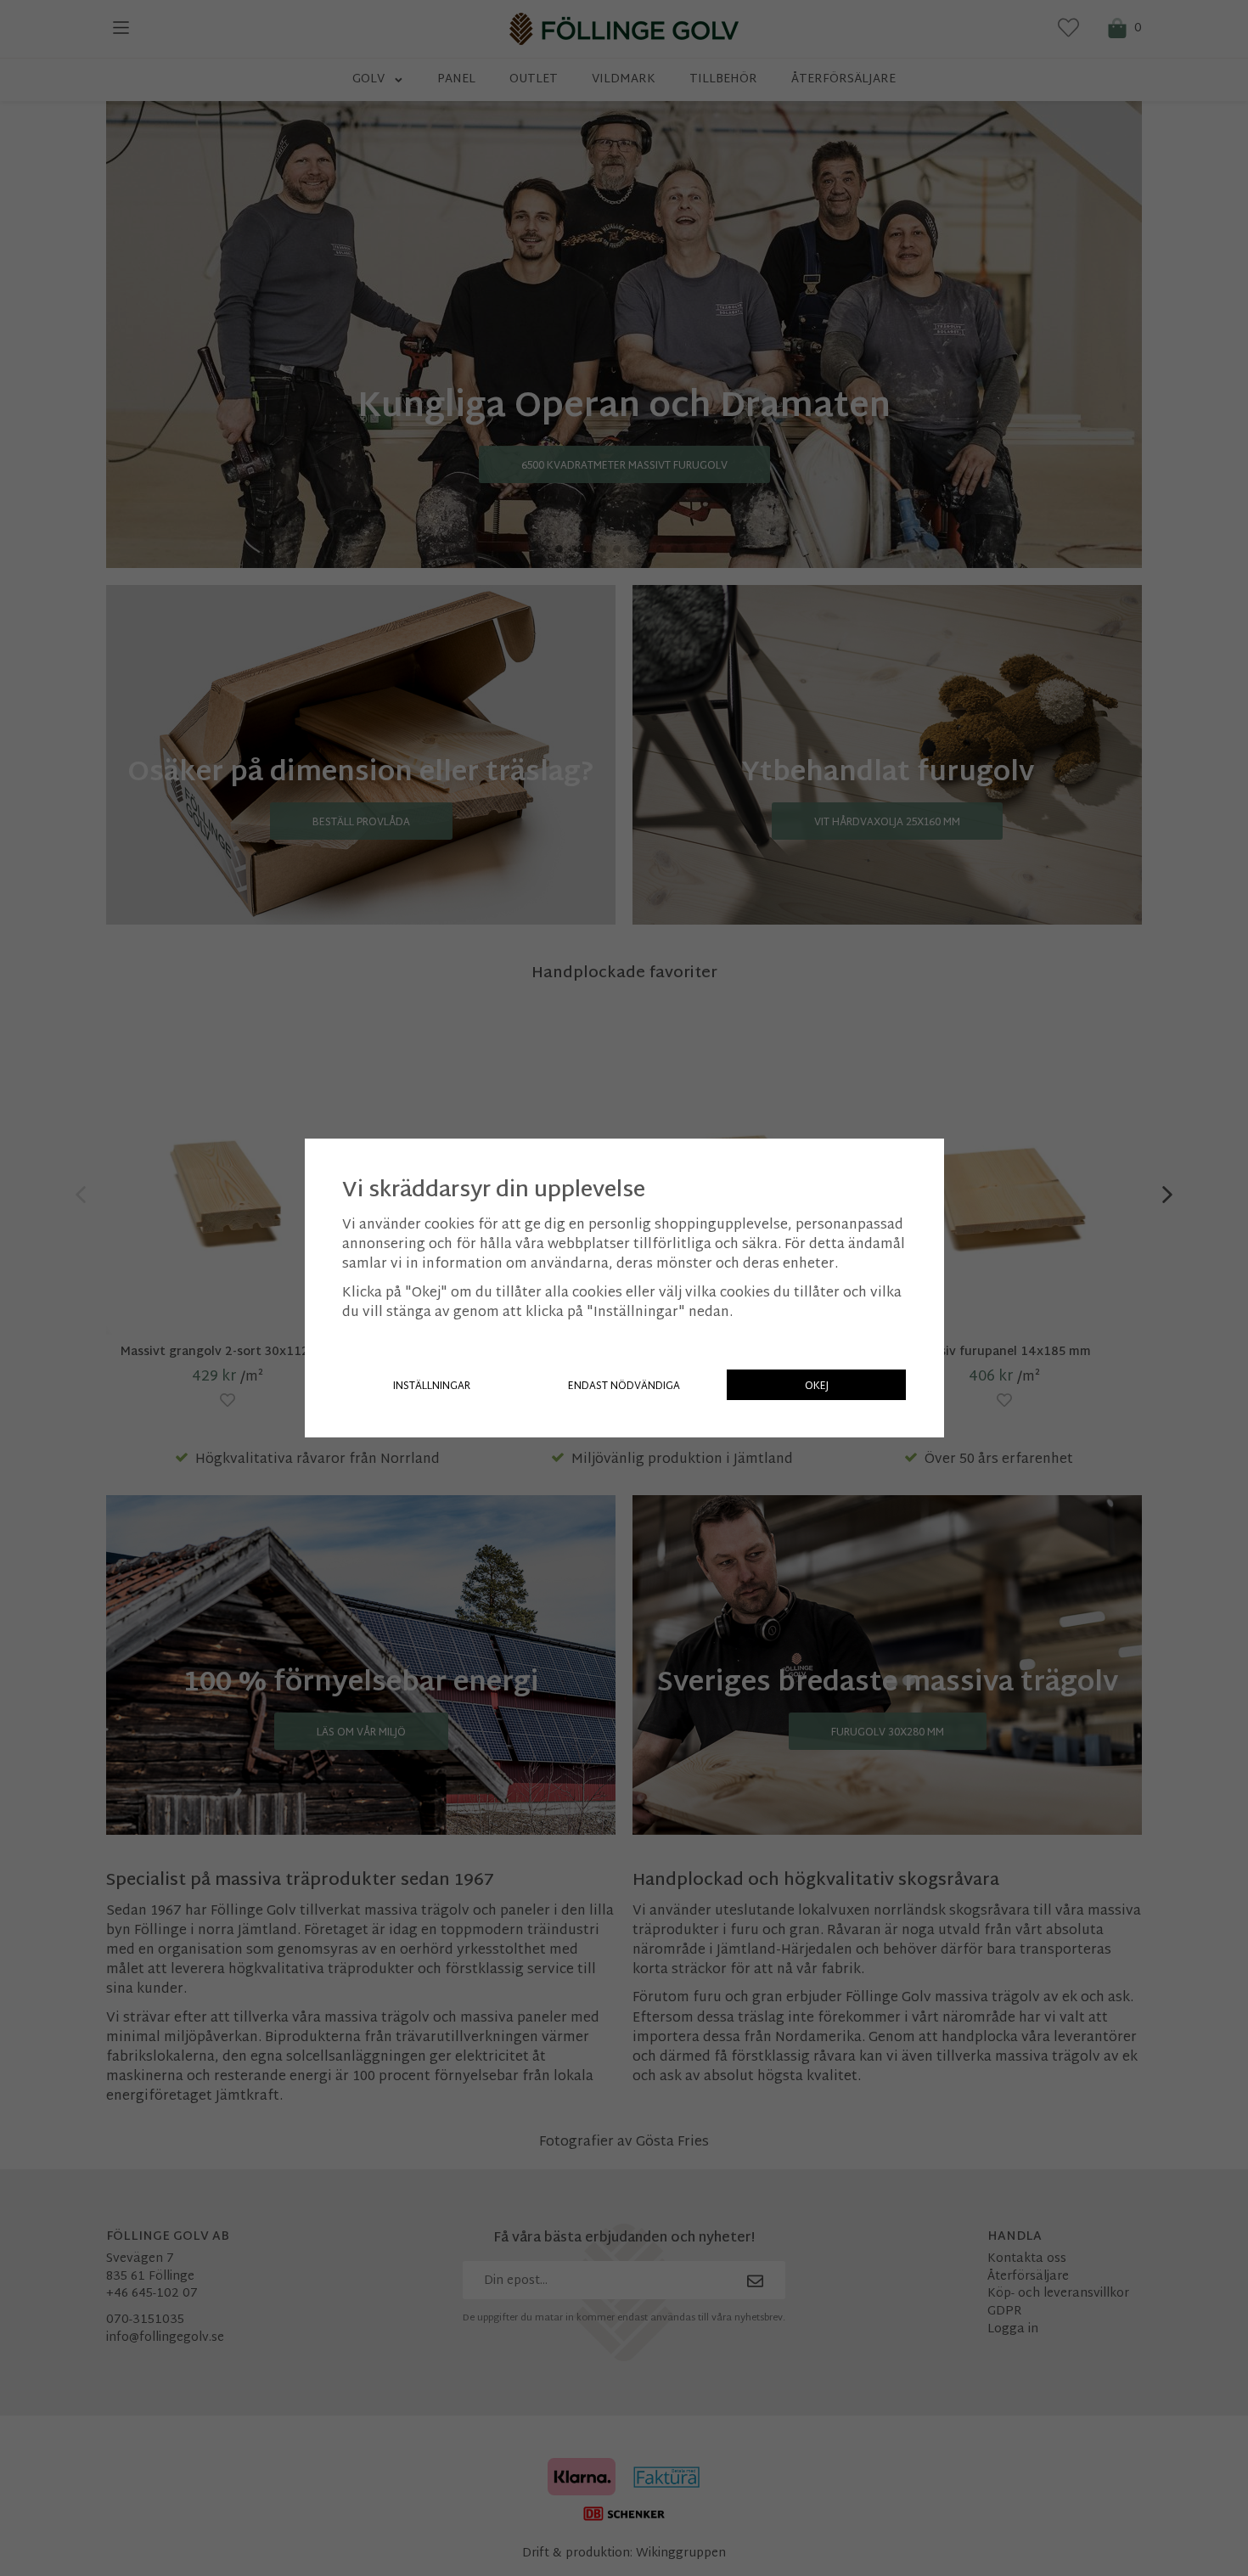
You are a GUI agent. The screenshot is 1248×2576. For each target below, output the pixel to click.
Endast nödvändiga (624, 1386)
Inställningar (432, 1386)
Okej (817, 1386)
